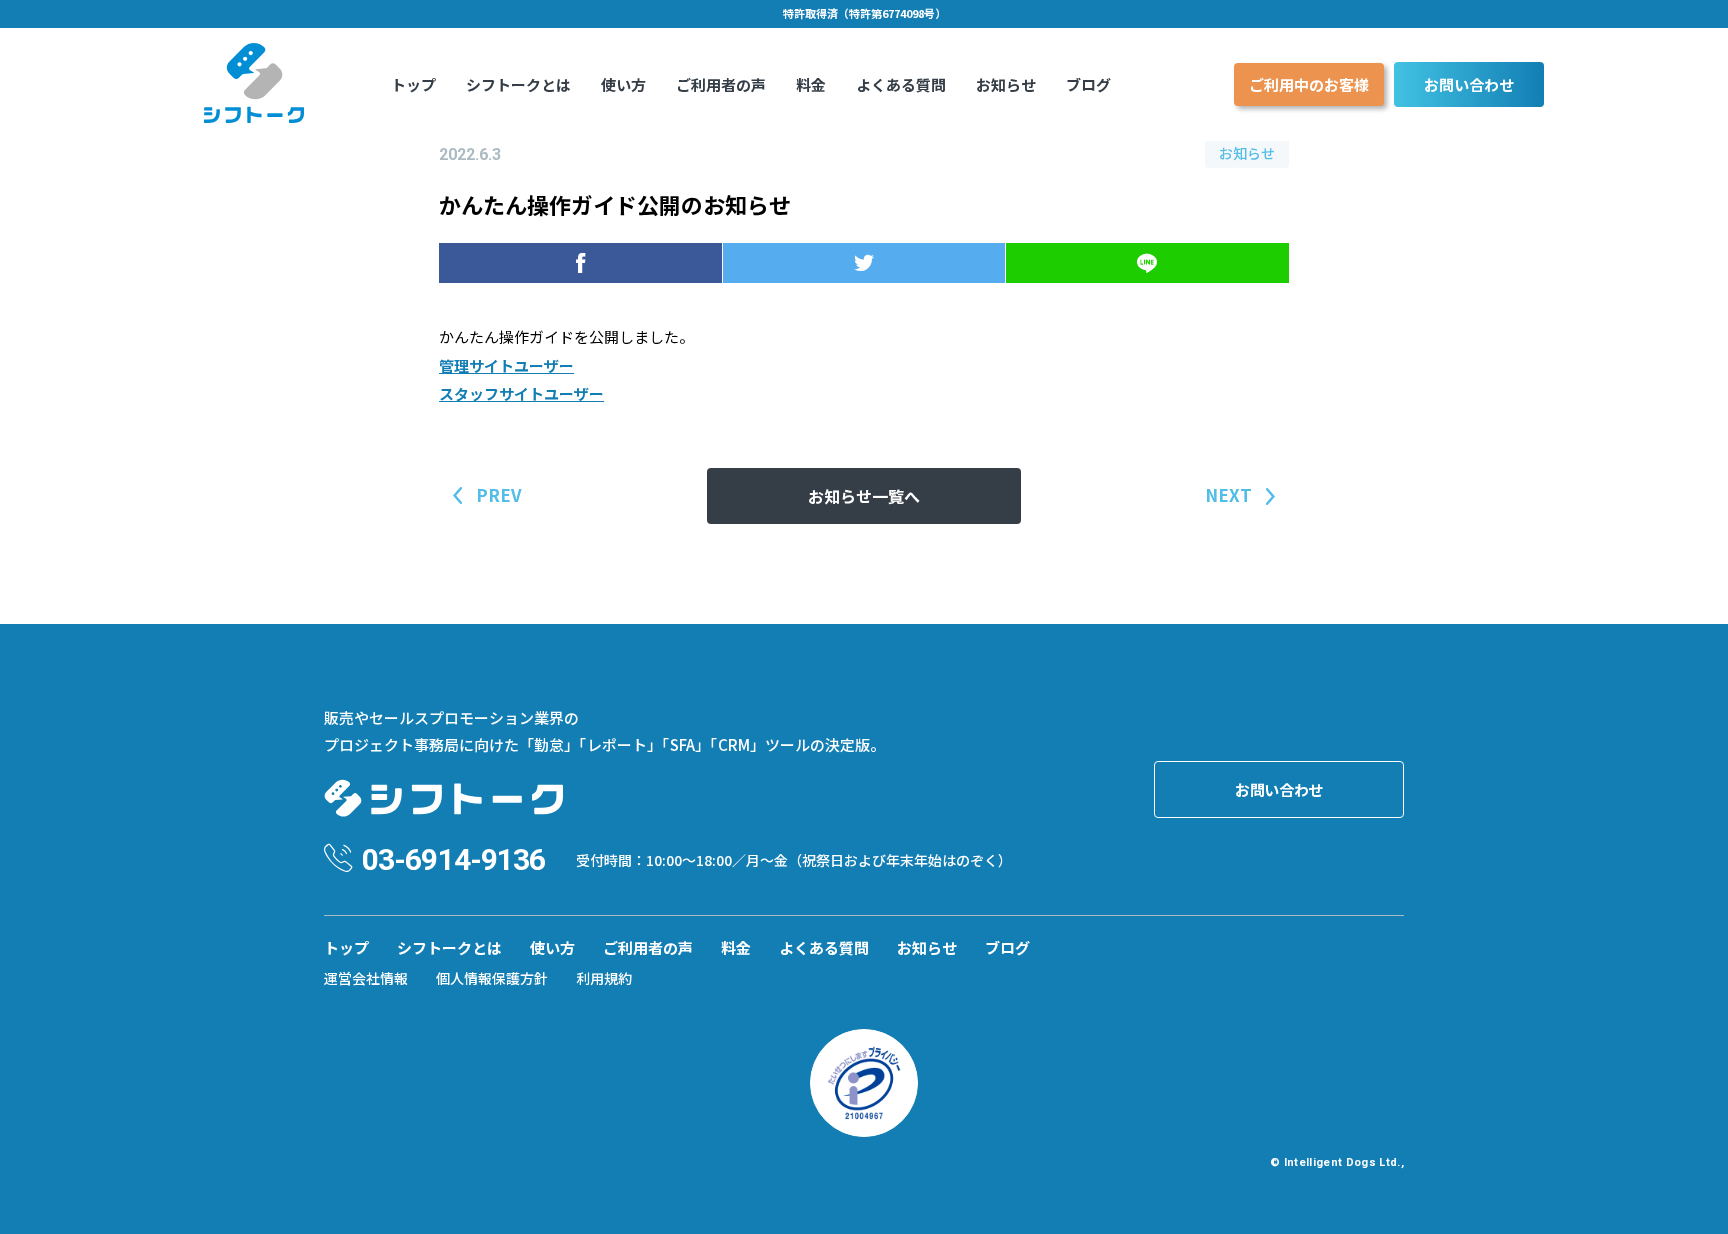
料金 (811, 84)
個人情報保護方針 (492, 978)
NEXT (1228, 494)
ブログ (1088, 84)
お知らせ (1006, 84)
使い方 (623, 84)
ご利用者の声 (721, 84)
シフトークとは (518, 84)
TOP (1680, 1197)
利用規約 (604, 978)
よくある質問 (901, 84)
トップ (413, 84)
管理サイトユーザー (506, 365)
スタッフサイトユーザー (521, 393)
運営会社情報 (366, 978)
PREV (499, 494)
